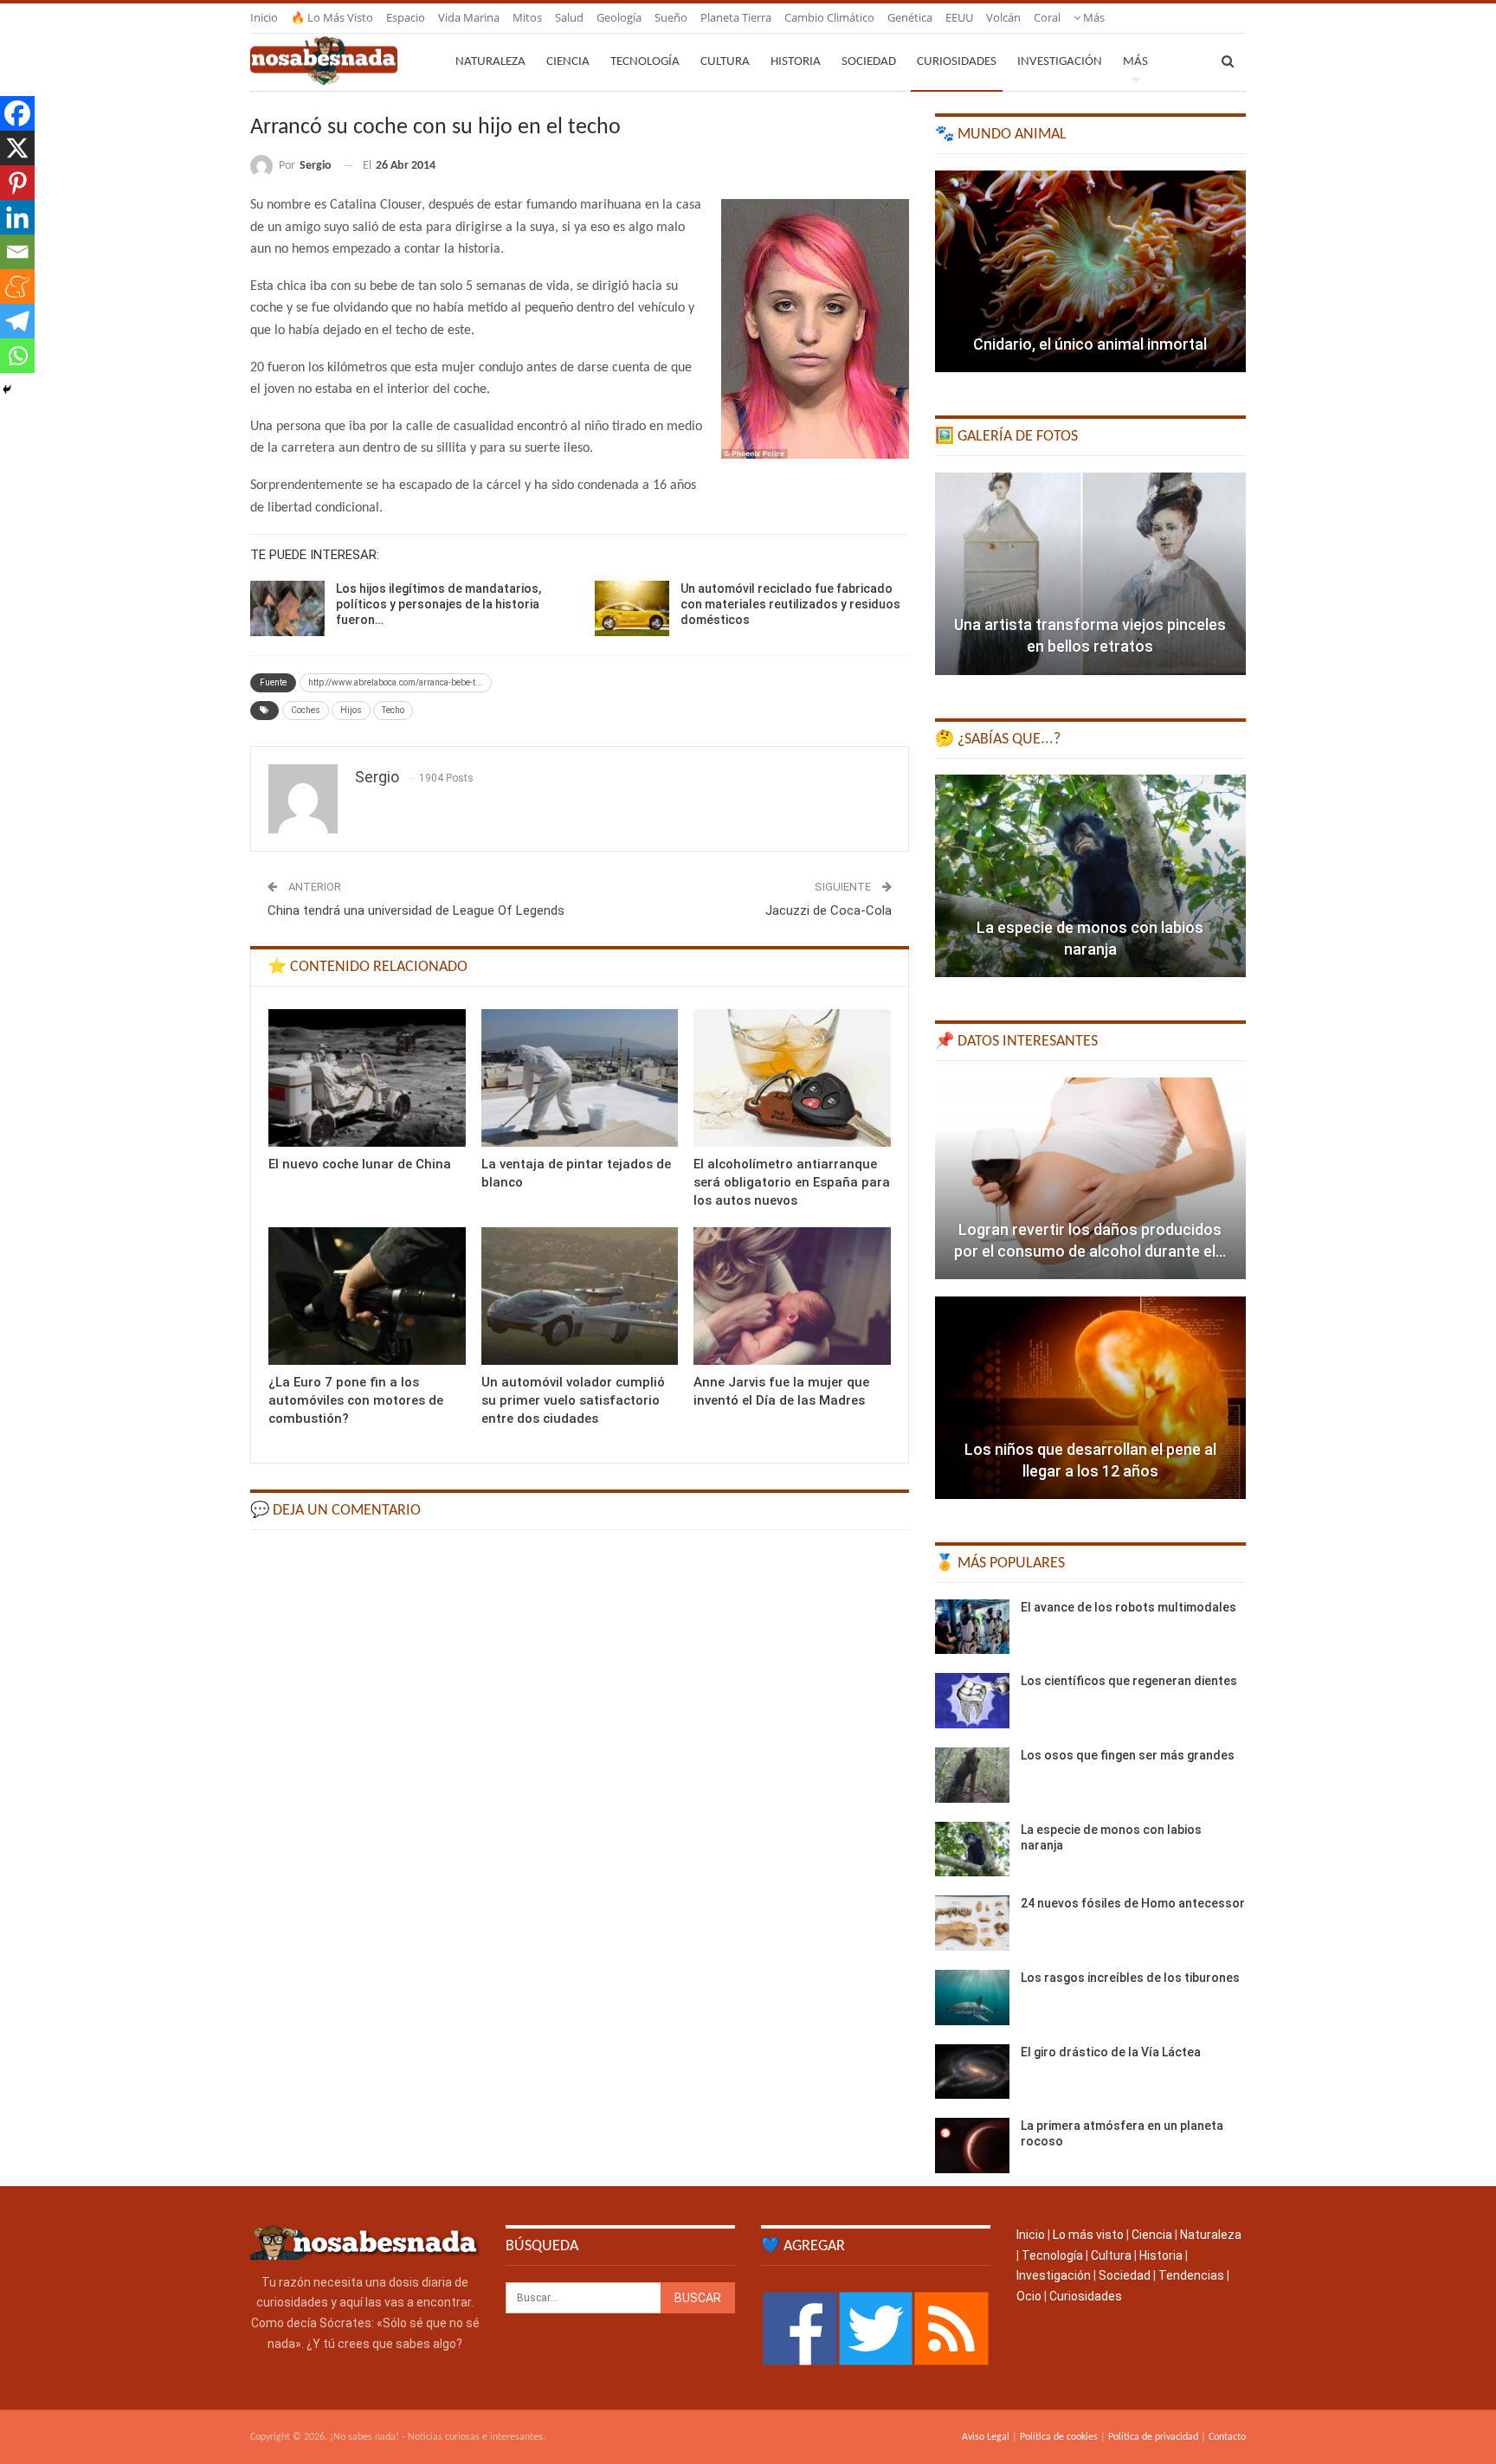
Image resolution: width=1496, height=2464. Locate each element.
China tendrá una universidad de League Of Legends (416, 910)
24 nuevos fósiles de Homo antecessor (1133, 1903)
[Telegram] (17, 321)
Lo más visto (1088, 2235)
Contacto (1227, 2437)
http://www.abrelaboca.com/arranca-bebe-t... (396, 682)
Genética (910, 17)
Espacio (406, 17)
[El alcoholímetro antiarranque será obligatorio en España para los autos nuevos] (792, 1078)
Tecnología (645, 62)
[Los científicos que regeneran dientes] (972, 1701)
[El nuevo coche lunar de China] (367, 1078)
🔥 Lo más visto (332, 17)
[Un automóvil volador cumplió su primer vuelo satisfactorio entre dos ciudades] (580, 1296)
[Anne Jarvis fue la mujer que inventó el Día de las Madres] (792, 1296)
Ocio (1029, 2296)
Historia (796, 62)
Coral (1047, 17)
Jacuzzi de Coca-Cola (829, 910)
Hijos (351, 710)
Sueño (671, 17)
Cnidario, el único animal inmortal (1090, 344)
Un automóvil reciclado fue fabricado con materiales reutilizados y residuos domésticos (790, 604)
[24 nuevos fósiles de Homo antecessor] (972, 1923)
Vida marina (469, 17)
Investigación (1060, 62)
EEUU (959, 17)
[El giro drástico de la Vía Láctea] (972, 2072)
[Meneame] (17, 286)
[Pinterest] (17, 183)
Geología (619, 17)
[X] (17, 148)
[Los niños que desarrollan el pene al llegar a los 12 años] (1090, 1398)
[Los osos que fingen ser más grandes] (972, 1775)
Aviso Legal (986, 2437)
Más (1093, 17)
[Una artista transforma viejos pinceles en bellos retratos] (1090, 574)
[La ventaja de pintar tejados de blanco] (580, 1078)
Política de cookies (1059, 2437)
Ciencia (568, 62)
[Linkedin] (17, 217)
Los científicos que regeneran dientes (1129, 1681)
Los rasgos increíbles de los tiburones (1130, 1978)
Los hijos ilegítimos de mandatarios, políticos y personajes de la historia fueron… (438, 604)
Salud (569, 17)
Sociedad (869, 62)
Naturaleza (490, 62)
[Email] (17, 252)
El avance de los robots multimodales (1128, 1607)
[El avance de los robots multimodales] (972, 1627)
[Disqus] (580, 1763)
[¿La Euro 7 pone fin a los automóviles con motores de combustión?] (367, 1296)
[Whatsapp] (17, 356)
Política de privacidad (1153, 2437)
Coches (306, 710)
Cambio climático (829, 17)
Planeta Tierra (736, 17)
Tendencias (1191, 2275)
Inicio (264, 17)
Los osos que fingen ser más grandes (1128, 1755)
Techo (393, 710)
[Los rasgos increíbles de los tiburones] (972, 1998)
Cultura (725, 62)
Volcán (1003, 17)
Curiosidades (957, 62)
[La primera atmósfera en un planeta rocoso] (972, 2146)
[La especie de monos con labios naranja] (1090, 876)
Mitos (527, 17)
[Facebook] (17, 113)
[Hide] (7, 389)
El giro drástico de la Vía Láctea (1111, 2052)
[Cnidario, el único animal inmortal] (1090, 272)
